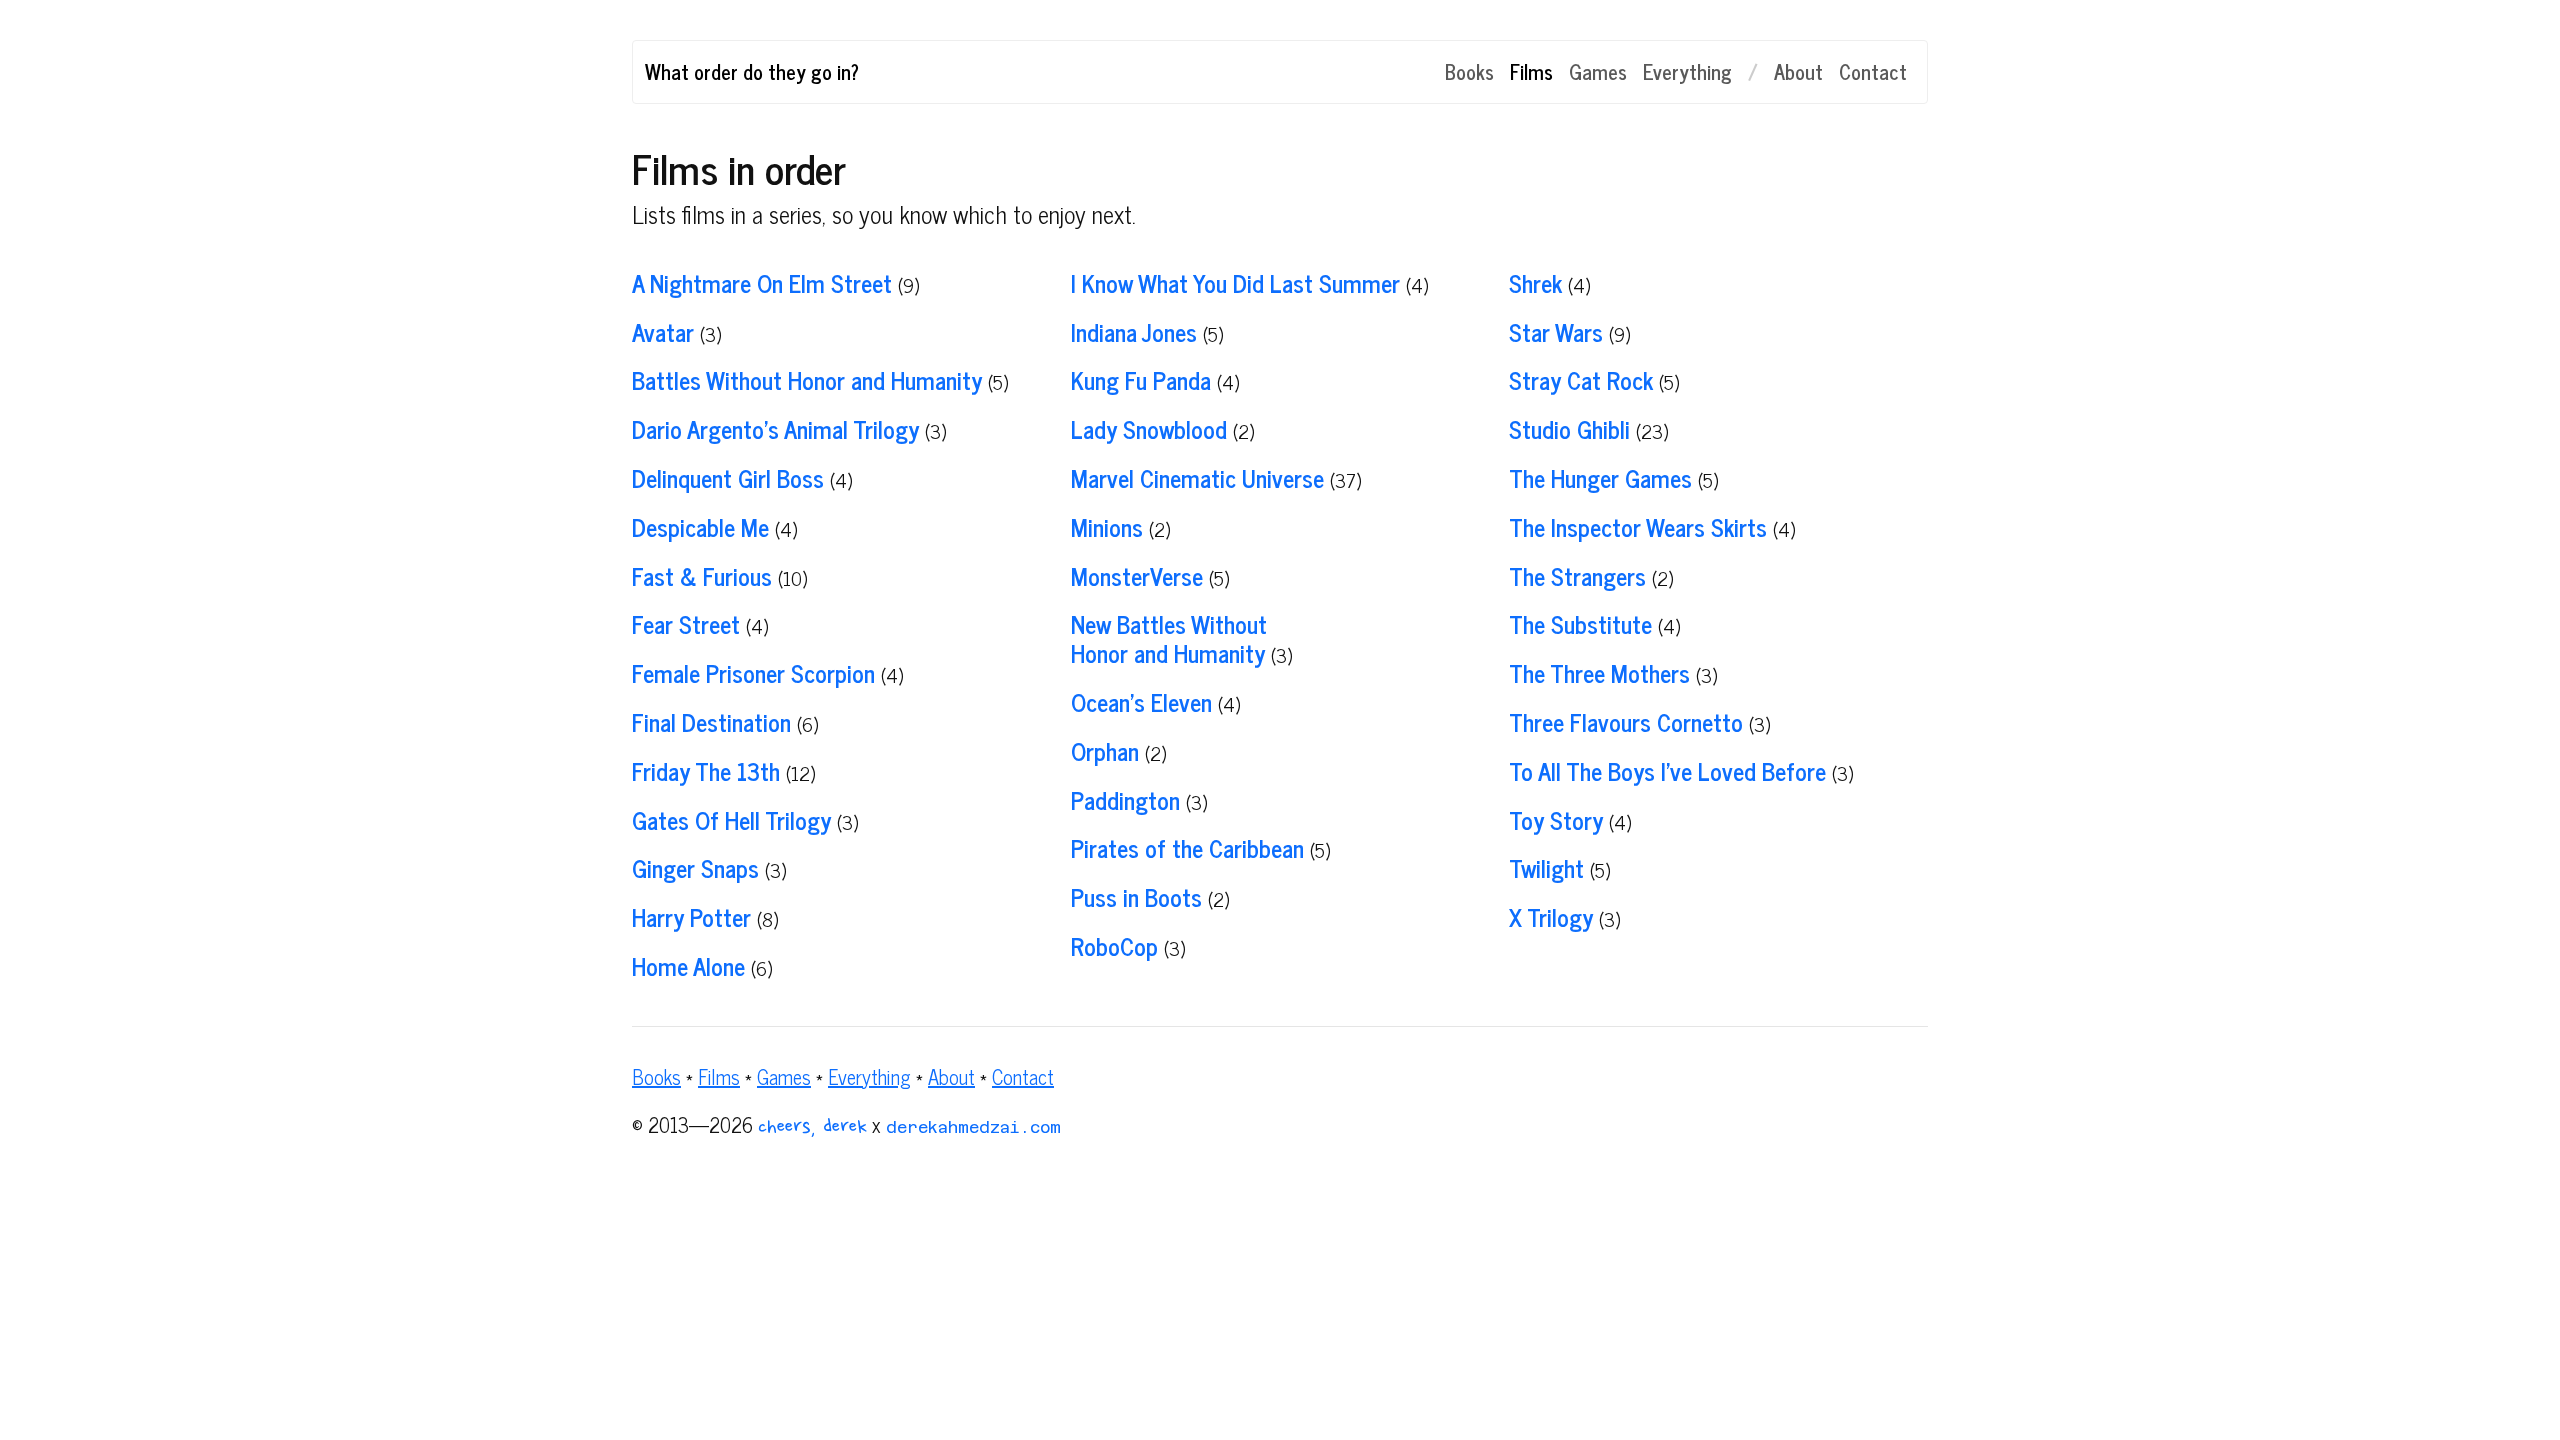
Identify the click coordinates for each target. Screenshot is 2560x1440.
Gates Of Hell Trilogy (731, 819)
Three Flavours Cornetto (1626, 721)
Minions (1107, 526)
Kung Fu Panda (1141, 379)
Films (1531, 71)
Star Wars (1556, 331)
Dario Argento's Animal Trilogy (775, 428)
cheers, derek (812, 1128)
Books (1469, 71)
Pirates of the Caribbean (1187, 847)
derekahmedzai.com (973, 1127)
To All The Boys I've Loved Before (1667, 770)
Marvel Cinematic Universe (1197, 477)
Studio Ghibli (1569, 428)
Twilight (1546, 867)
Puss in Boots (1136, 896)
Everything (1687, 71)
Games (1598, 71)
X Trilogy (1551, 916)
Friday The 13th (706, 770)
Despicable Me (700, 526)
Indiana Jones (1134, 331)
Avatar (663, 331)
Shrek (1535, 282)
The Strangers (1577, 575)
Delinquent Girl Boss (728, 477)
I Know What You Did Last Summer (1235, 282)
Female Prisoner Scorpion (753, 672)
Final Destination (711, 721)
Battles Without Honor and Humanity (807, 379)
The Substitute (1580, 623)
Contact (1873, 71)
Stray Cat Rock (1581, 379)
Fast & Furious (702, 575)
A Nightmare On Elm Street (762, 282)
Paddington (1125, 799)
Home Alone (688, 965)
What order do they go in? (752, 71)
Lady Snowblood (1149, 428)
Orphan (1105, 750)
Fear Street (686, 623)
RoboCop (1114, 945)
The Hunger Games (1600, 477)
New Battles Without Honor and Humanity (1169, 638)
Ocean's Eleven (1141, 701)
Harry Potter (691, 916)
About (1798, 71)
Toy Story (1556, 819)
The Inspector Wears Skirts (1638, 526)
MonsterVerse (1137, 575)
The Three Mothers (1599, 672)
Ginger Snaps (695, 867)
